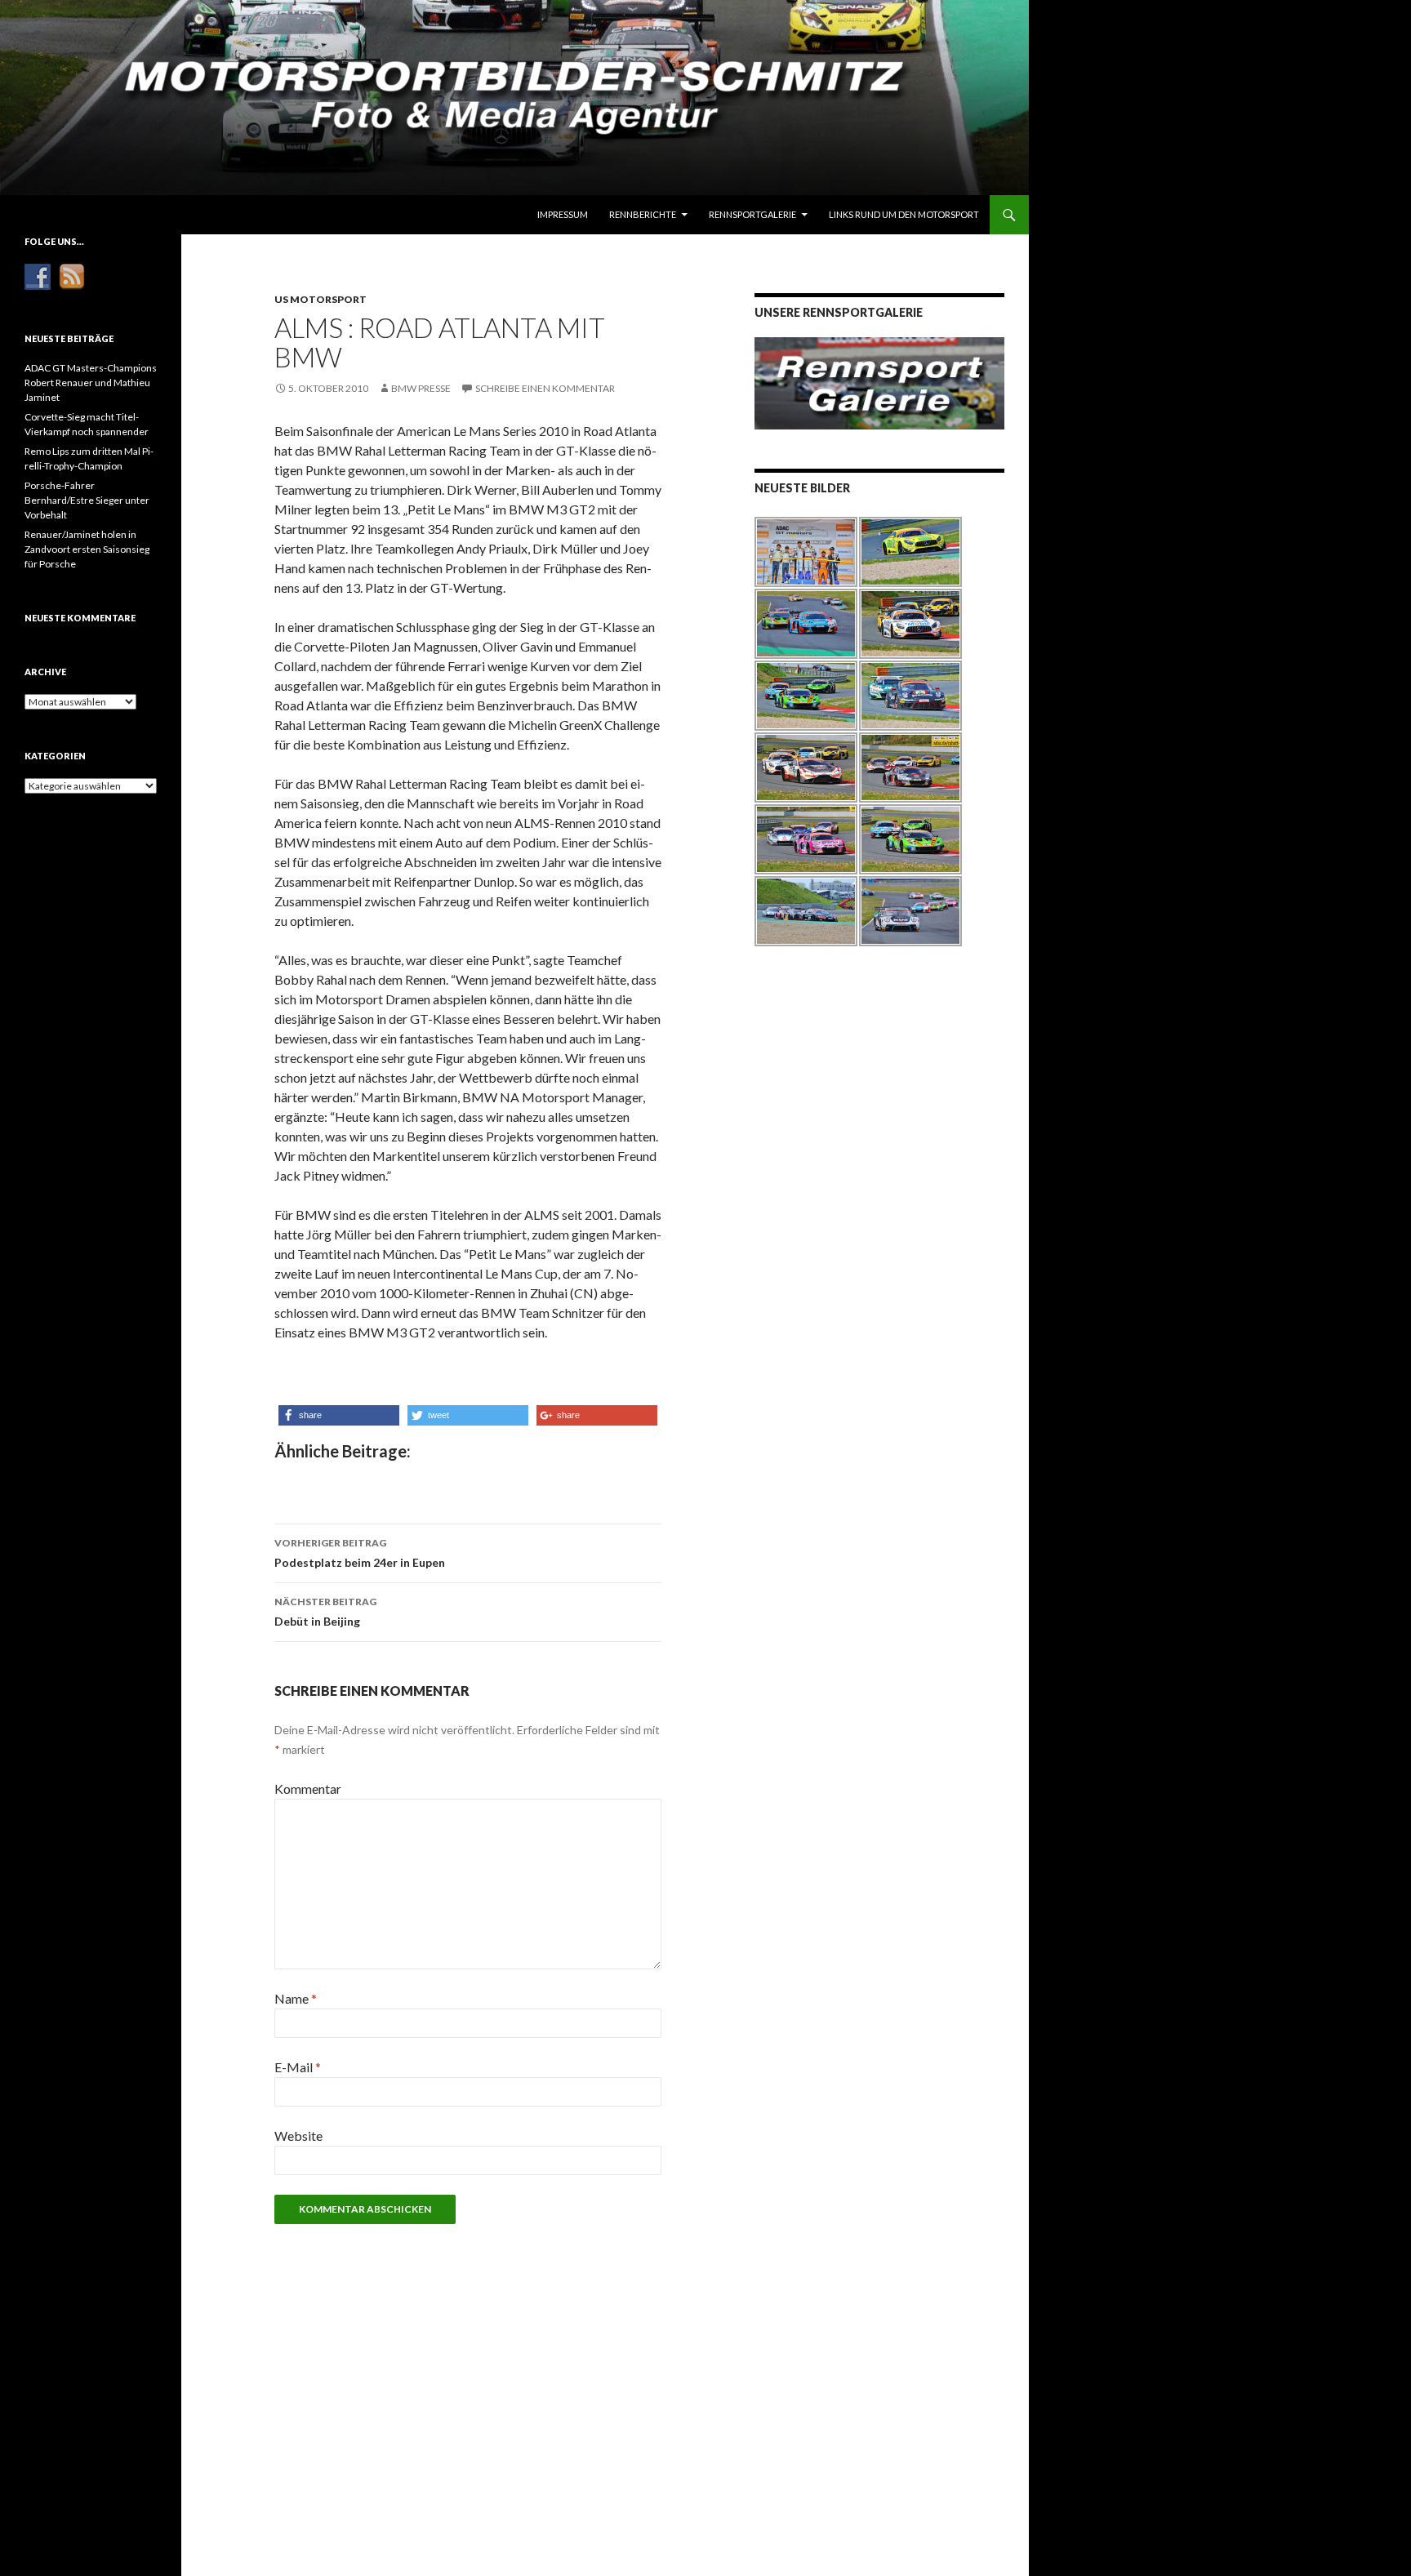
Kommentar (308, 1789)
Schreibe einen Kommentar (545, 388)
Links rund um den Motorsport (904, 214)
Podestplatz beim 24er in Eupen (360, 1553)
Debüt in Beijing (325, 1612)
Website (298, 2136)
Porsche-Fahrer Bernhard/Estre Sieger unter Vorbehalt (87, 500)
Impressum (563, 214)
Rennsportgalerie (752, 214)
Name (296, 1998)
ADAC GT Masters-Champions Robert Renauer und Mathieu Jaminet (91, 383)
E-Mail (298, 2067)
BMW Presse (421, 388)
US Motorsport (320, 299)
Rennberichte (643, 214)
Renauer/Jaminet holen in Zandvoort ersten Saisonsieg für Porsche (87, 549)
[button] (339, 1415)
